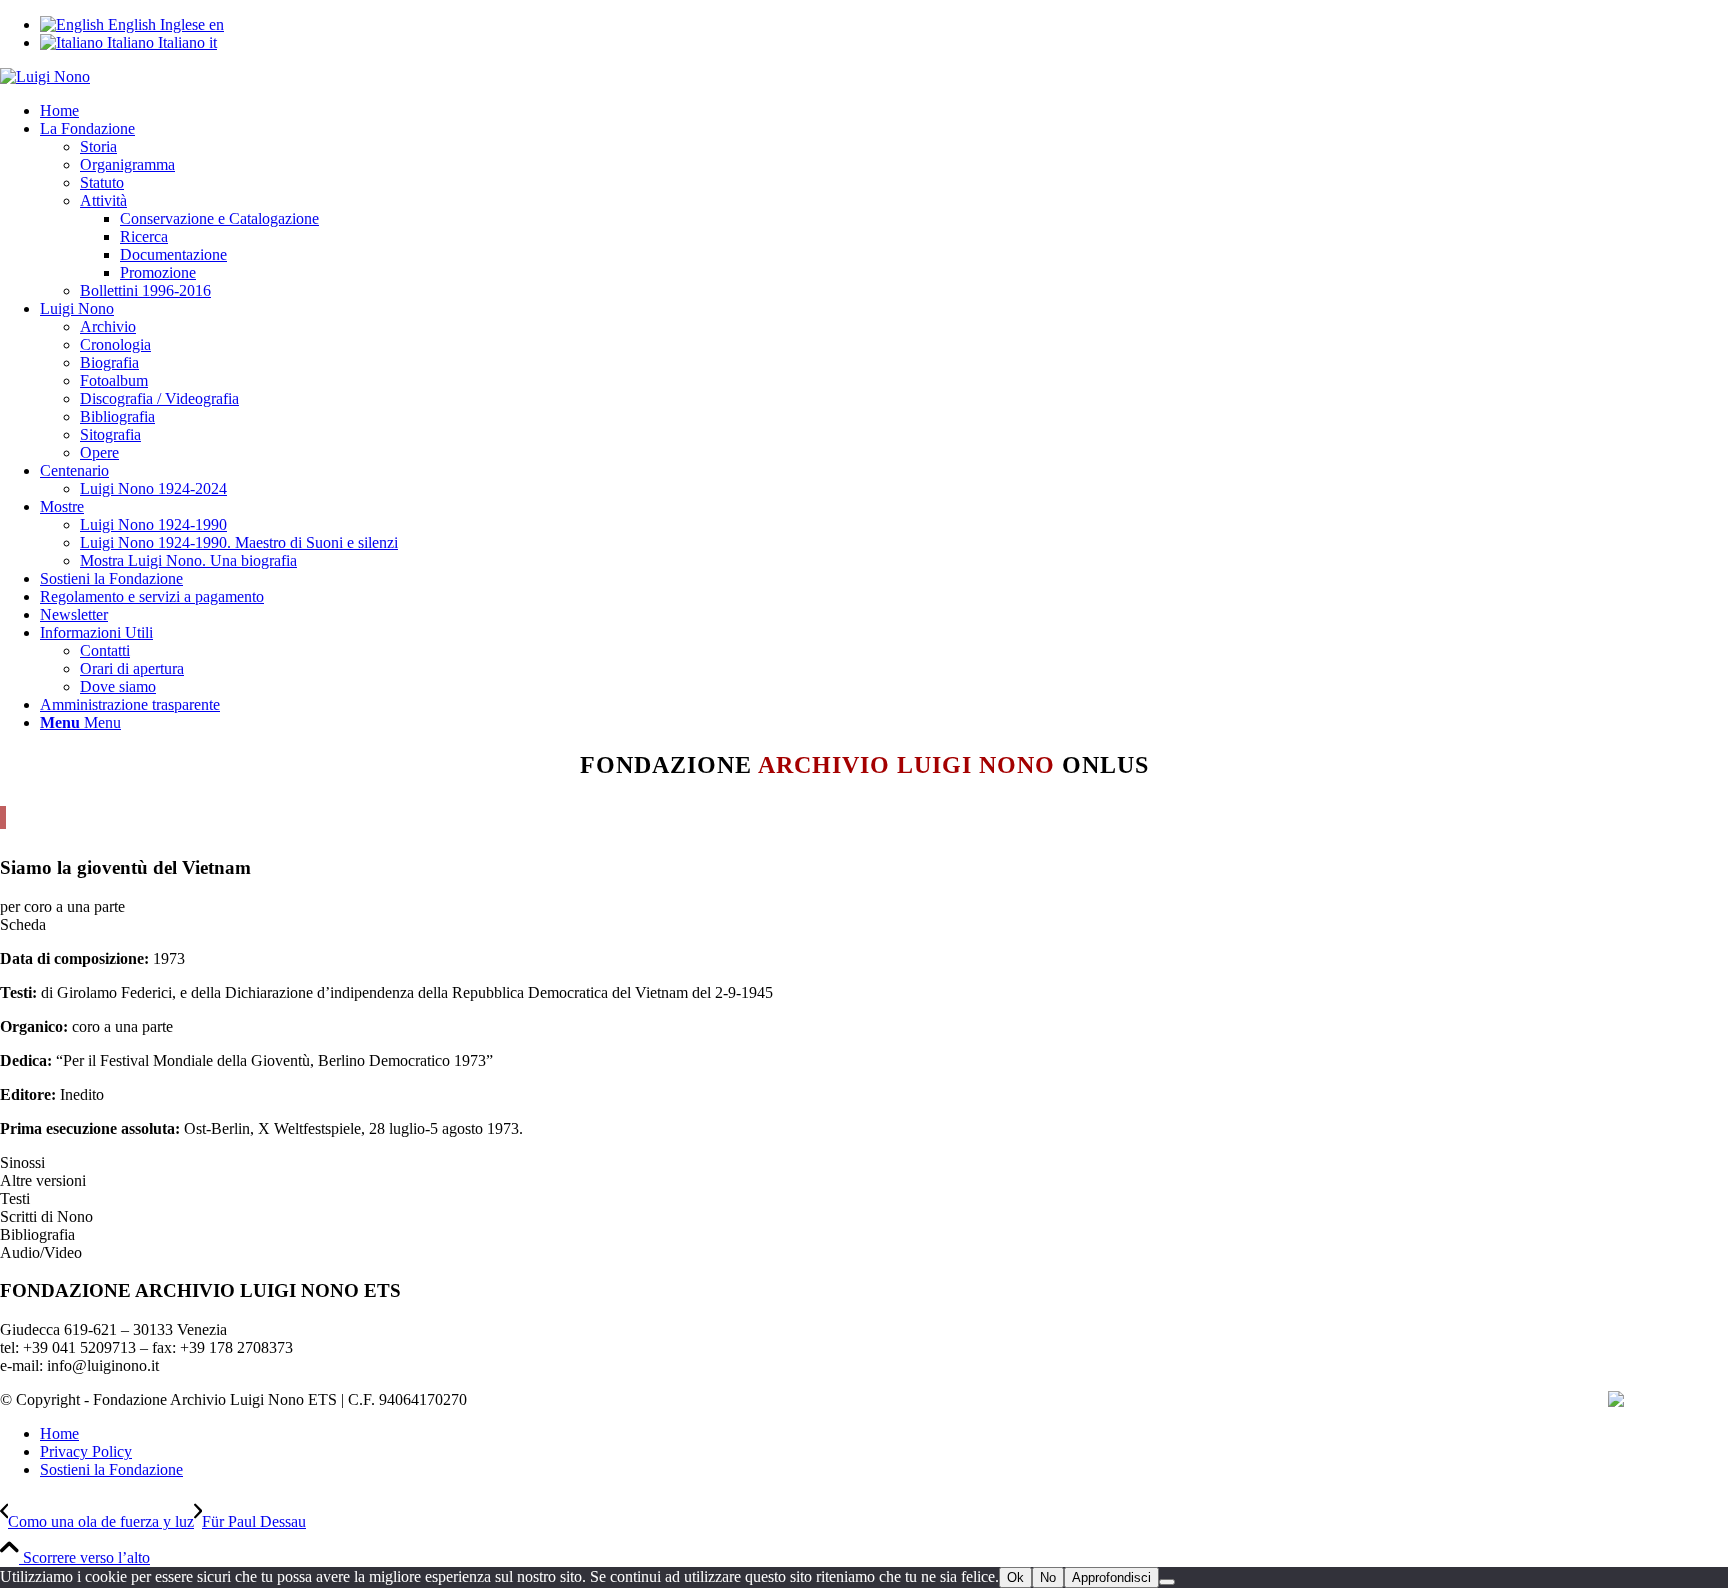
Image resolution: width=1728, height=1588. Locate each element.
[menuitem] (884, 111)
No (1048, 1577)
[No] (1167, 1582)
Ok (1015, 1577)
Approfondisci (1111, 1577)
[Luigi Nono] (45, 76)
